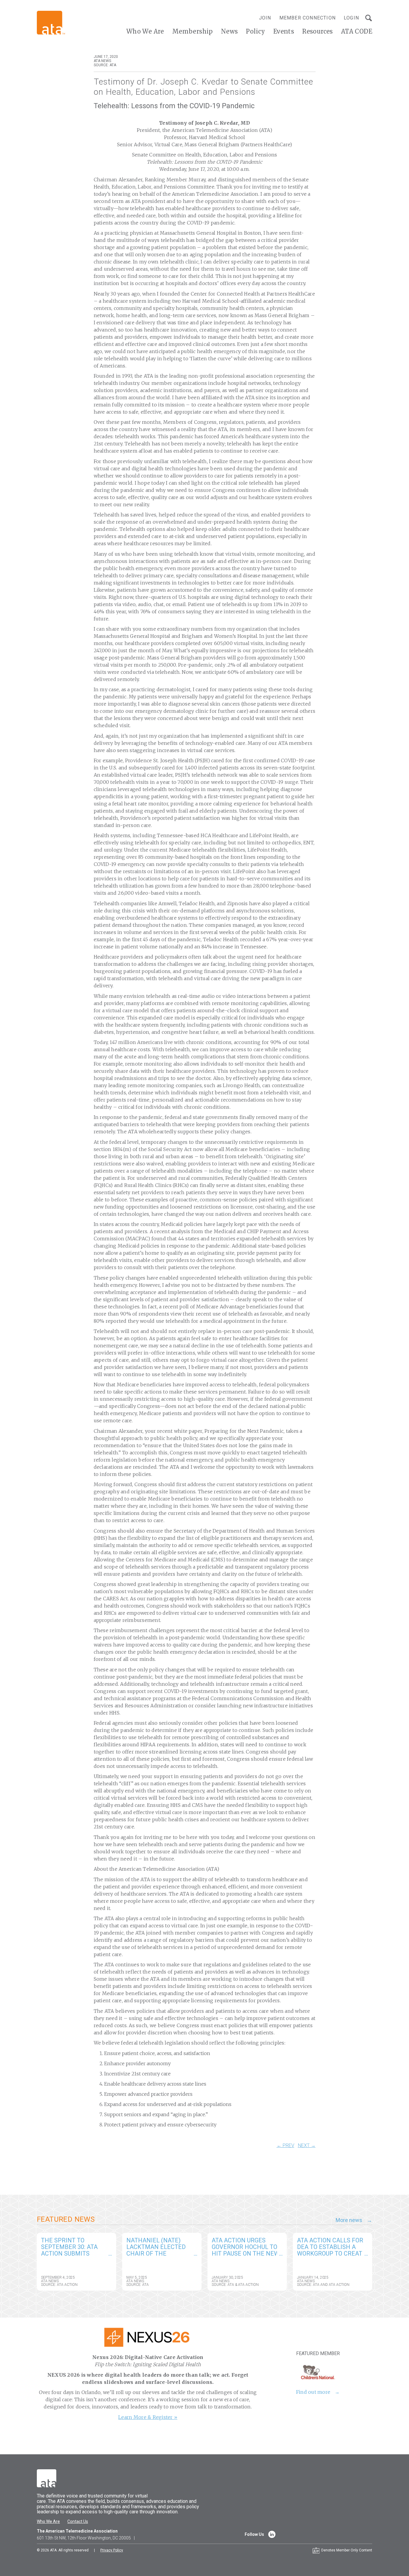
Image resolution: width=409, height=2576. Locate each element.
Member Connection (307, 18)
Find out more (313, 2392)
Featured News (66, 2219)
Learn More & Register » (148, 2417)
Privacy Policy (112, 2550)
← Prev (285, 2146)
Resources (318, 31)
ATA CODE (357, 31)
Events (284, 31)
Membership (193, 31)
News (230, 31)
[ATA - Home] (51, 22)
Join (265, 18)
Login (351, 18)
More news (349, 2220)
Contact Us (78, 2521)
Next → (307, 2146)
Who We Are (145, 31)
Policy (255, 31)
